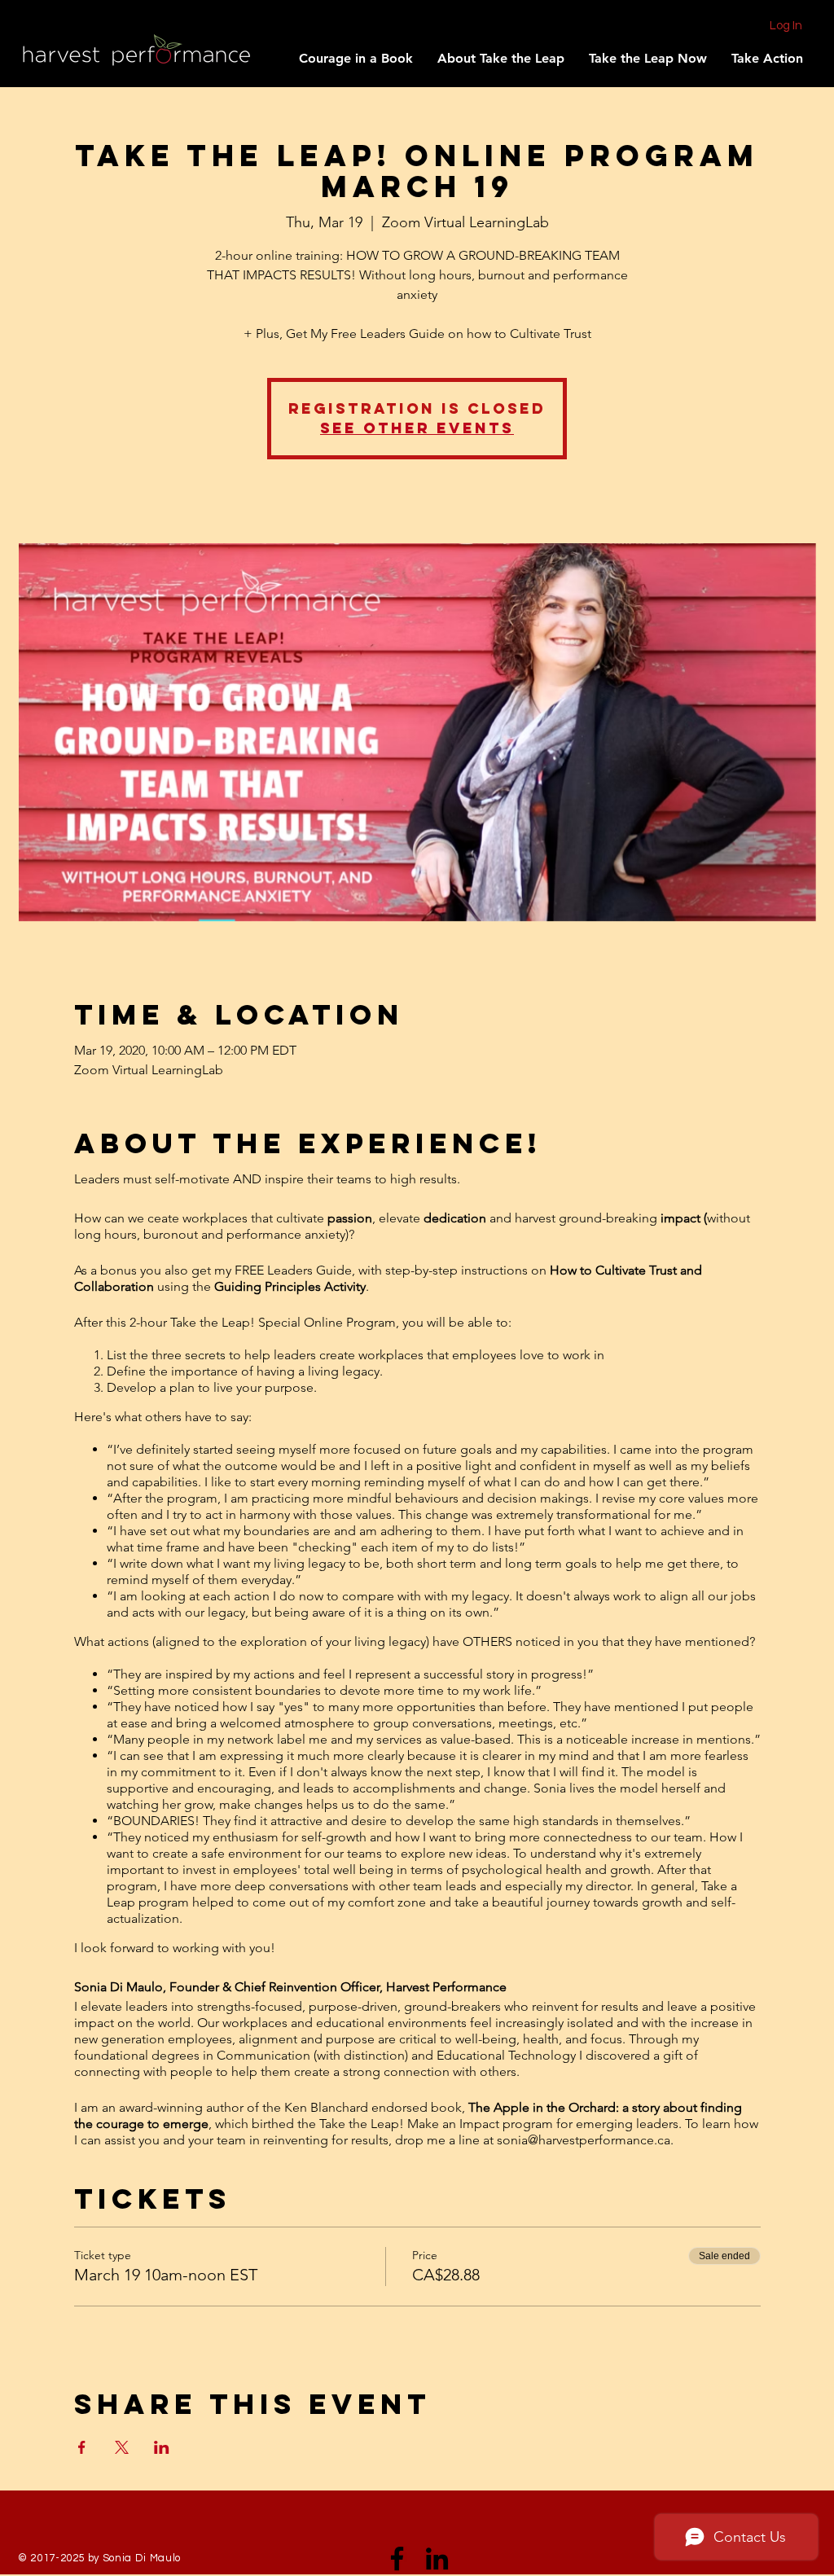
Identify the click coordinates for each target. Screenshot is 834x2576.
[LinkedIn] (437, 2558)
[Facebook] (397, 2558)
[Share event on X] (122, 2447)
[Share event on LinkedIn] (162, 2447)
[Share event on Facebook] (82, 2447)
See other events (417, 428)
